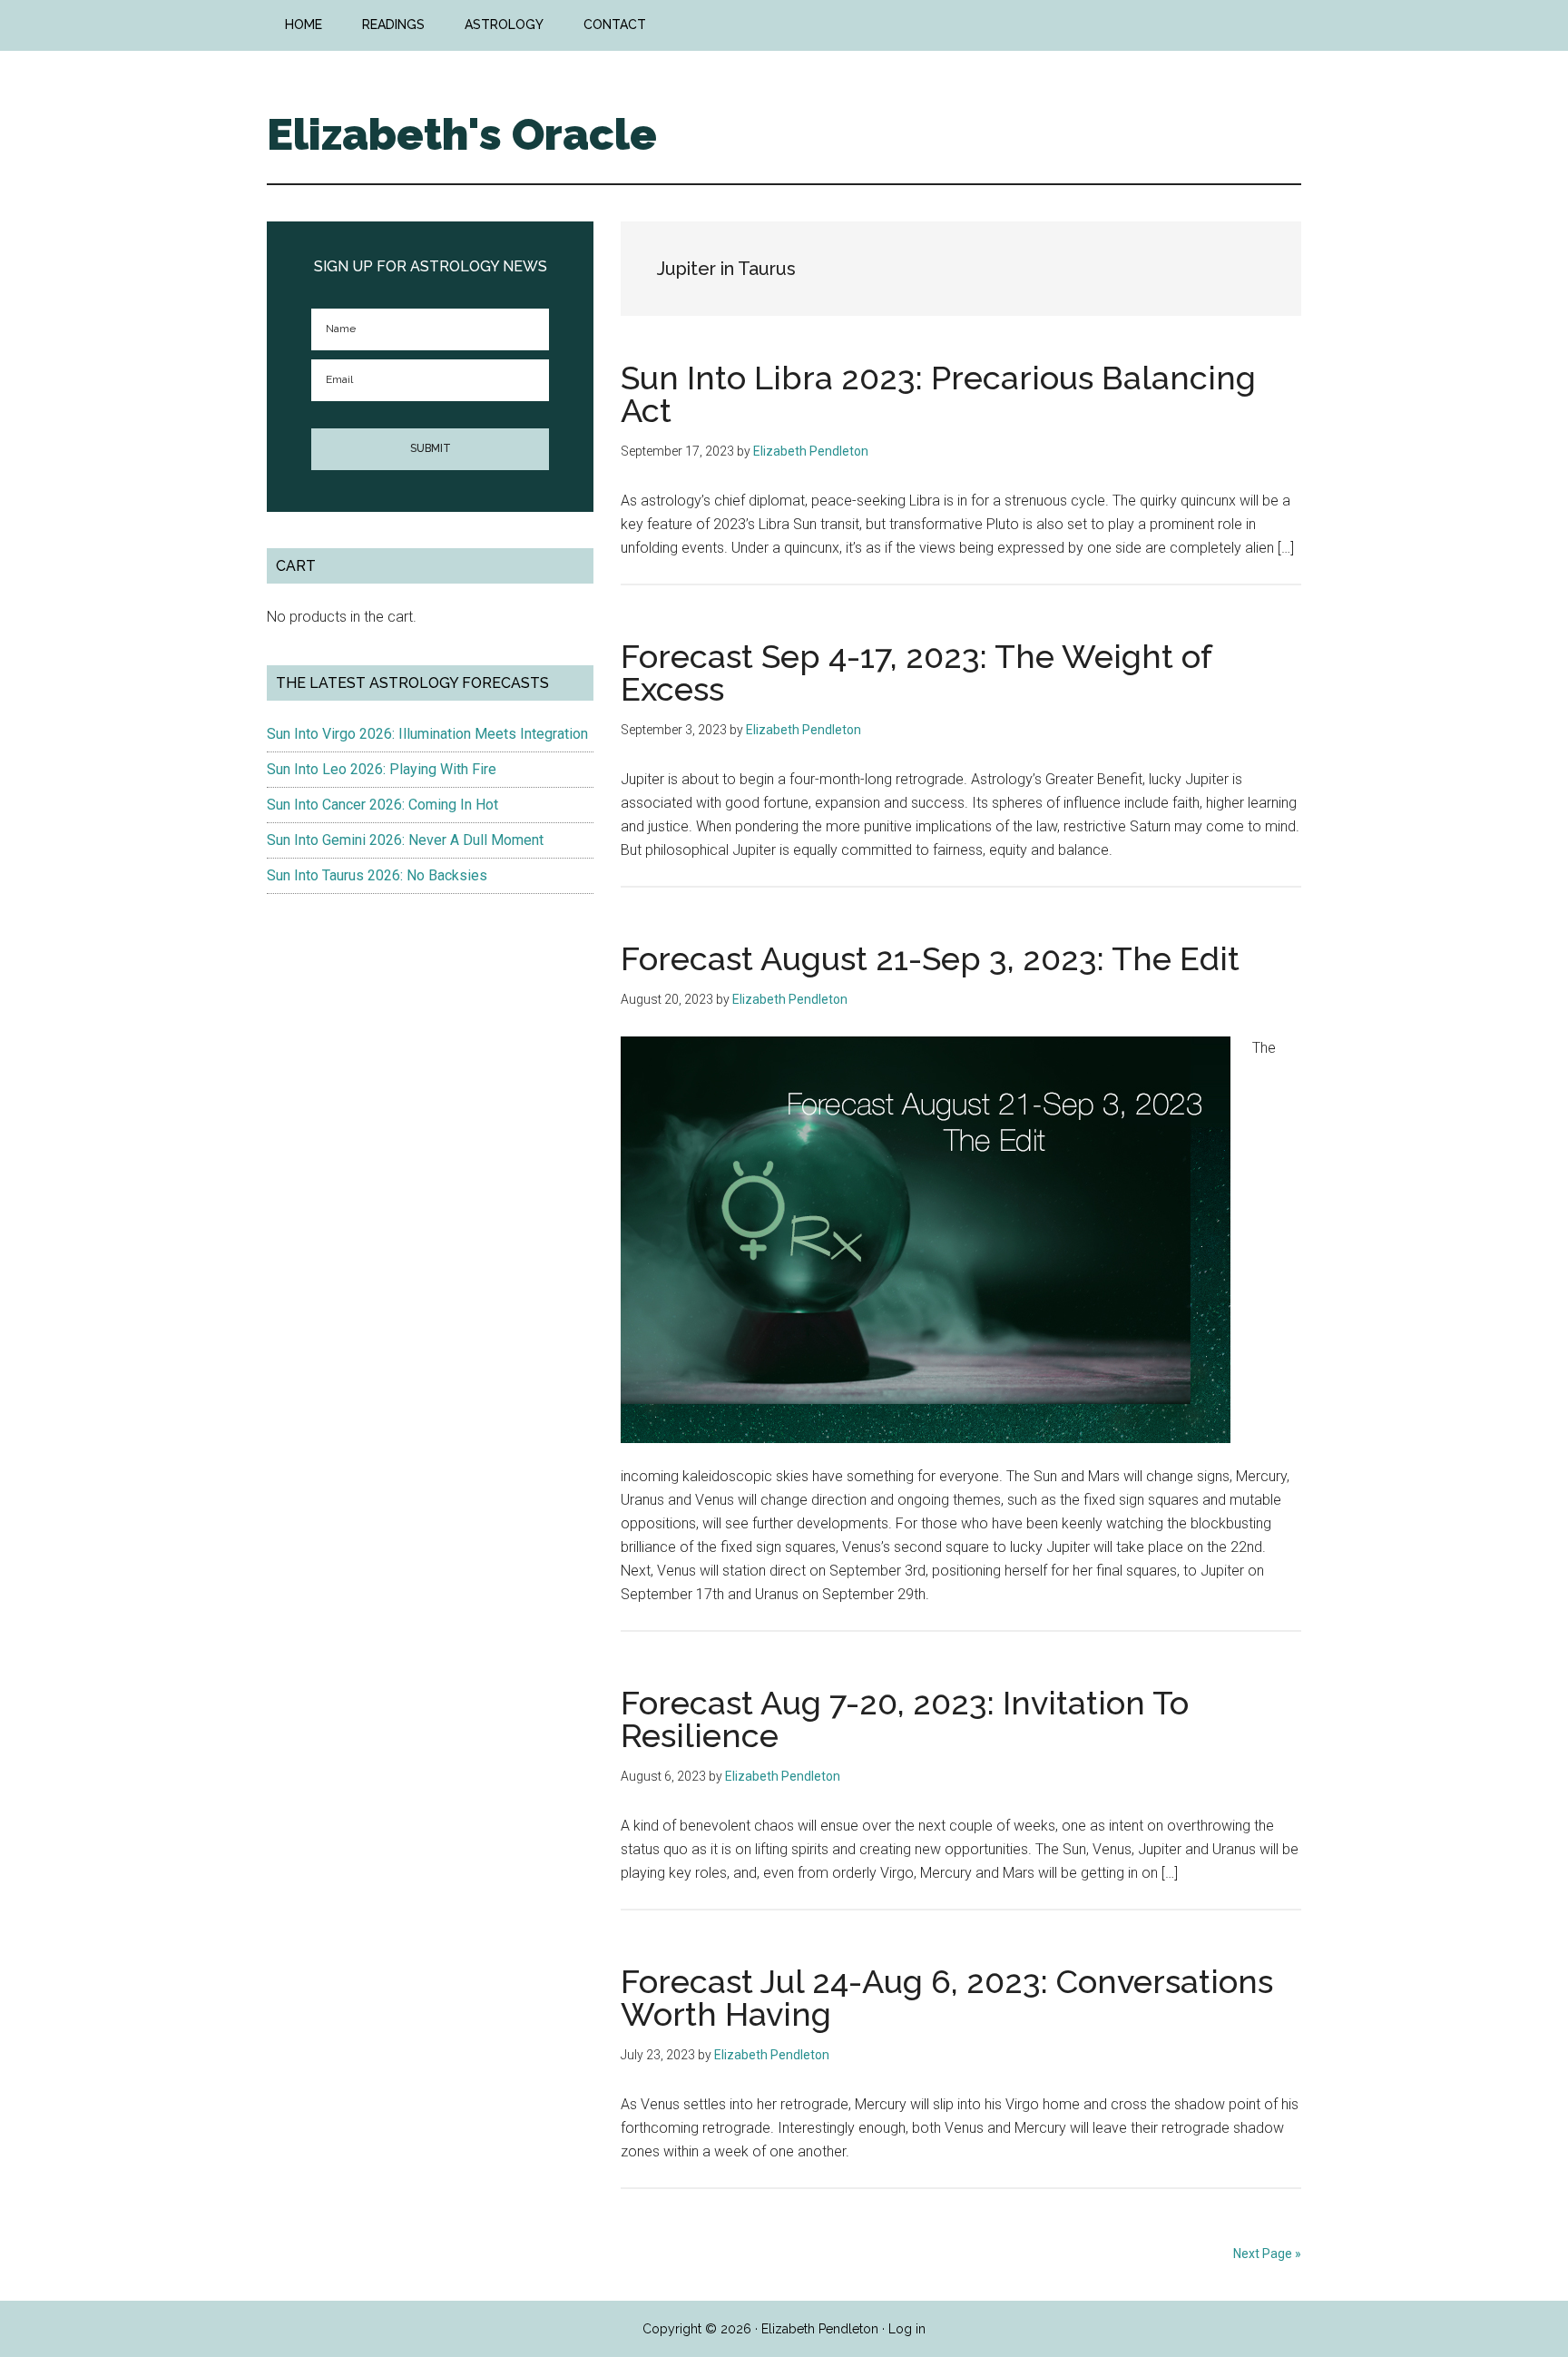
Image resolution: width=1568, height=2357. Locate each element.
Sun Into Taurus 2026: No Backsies (377, 875)
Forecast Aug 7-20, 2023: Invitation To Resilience (905, 1719)
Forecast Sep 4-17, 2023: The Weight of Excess (916, 673)
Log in (907, 2329)
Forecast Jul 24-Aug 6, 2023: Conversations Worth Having (947, 1998)
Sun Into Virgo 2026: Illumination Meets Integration (427, 734)
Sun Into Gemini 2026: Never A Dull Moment (405, 840)
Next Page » (1267, 2254)
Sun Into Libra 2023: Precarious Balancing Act (938, 394)
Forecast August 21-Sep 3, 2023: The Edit (930, 958)
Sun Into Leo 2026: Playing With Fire (382, 769)
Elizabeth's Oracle (462, 134)
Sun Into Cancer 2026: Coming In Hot (382, 805)
